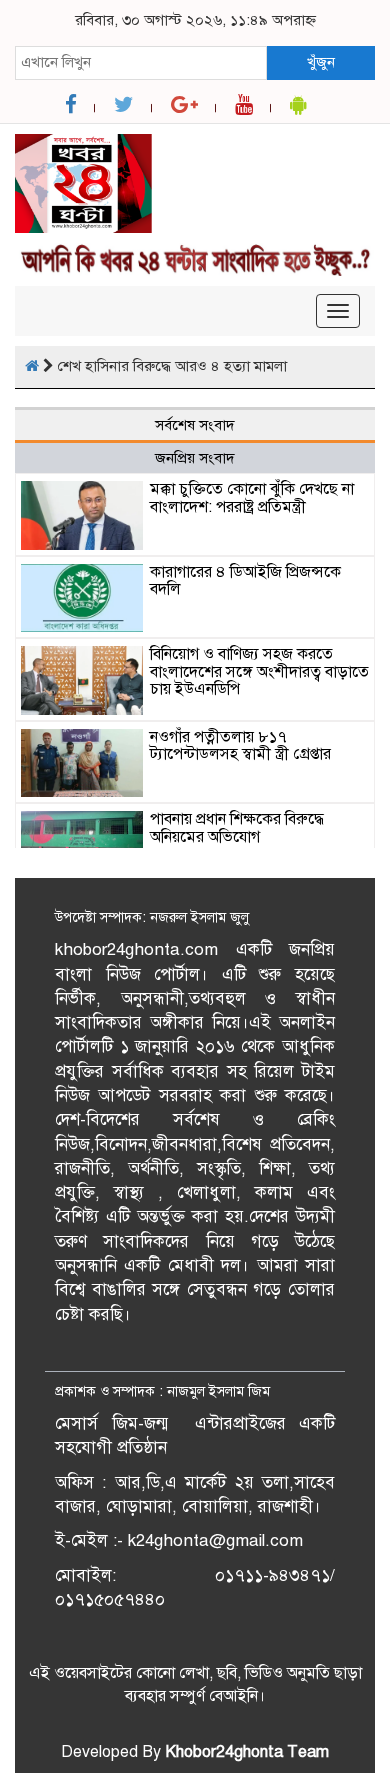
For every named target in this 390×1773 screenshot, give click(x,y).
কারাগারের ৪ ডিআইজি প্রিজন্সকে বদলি (245, 581)
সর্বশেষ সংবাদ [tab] (195, 425)
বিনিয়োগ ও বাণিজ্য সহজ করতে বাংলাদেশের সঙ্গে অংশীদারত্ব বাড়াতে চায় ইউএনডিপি (259, 671)
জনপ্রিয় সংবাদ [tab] (195, 458)
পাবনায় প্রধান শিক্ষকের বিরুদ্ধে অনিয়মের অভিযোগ (237, 828)
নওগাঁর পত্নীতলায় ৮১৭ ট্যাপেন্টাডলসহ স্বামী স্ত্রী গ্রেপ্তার (240, 746)
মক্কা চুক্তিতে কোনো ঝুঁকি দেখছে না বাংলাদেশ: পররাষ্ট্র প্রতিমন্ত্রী (252, 498)
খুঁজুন (321, 62)
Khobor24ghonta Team (247, 1752)
